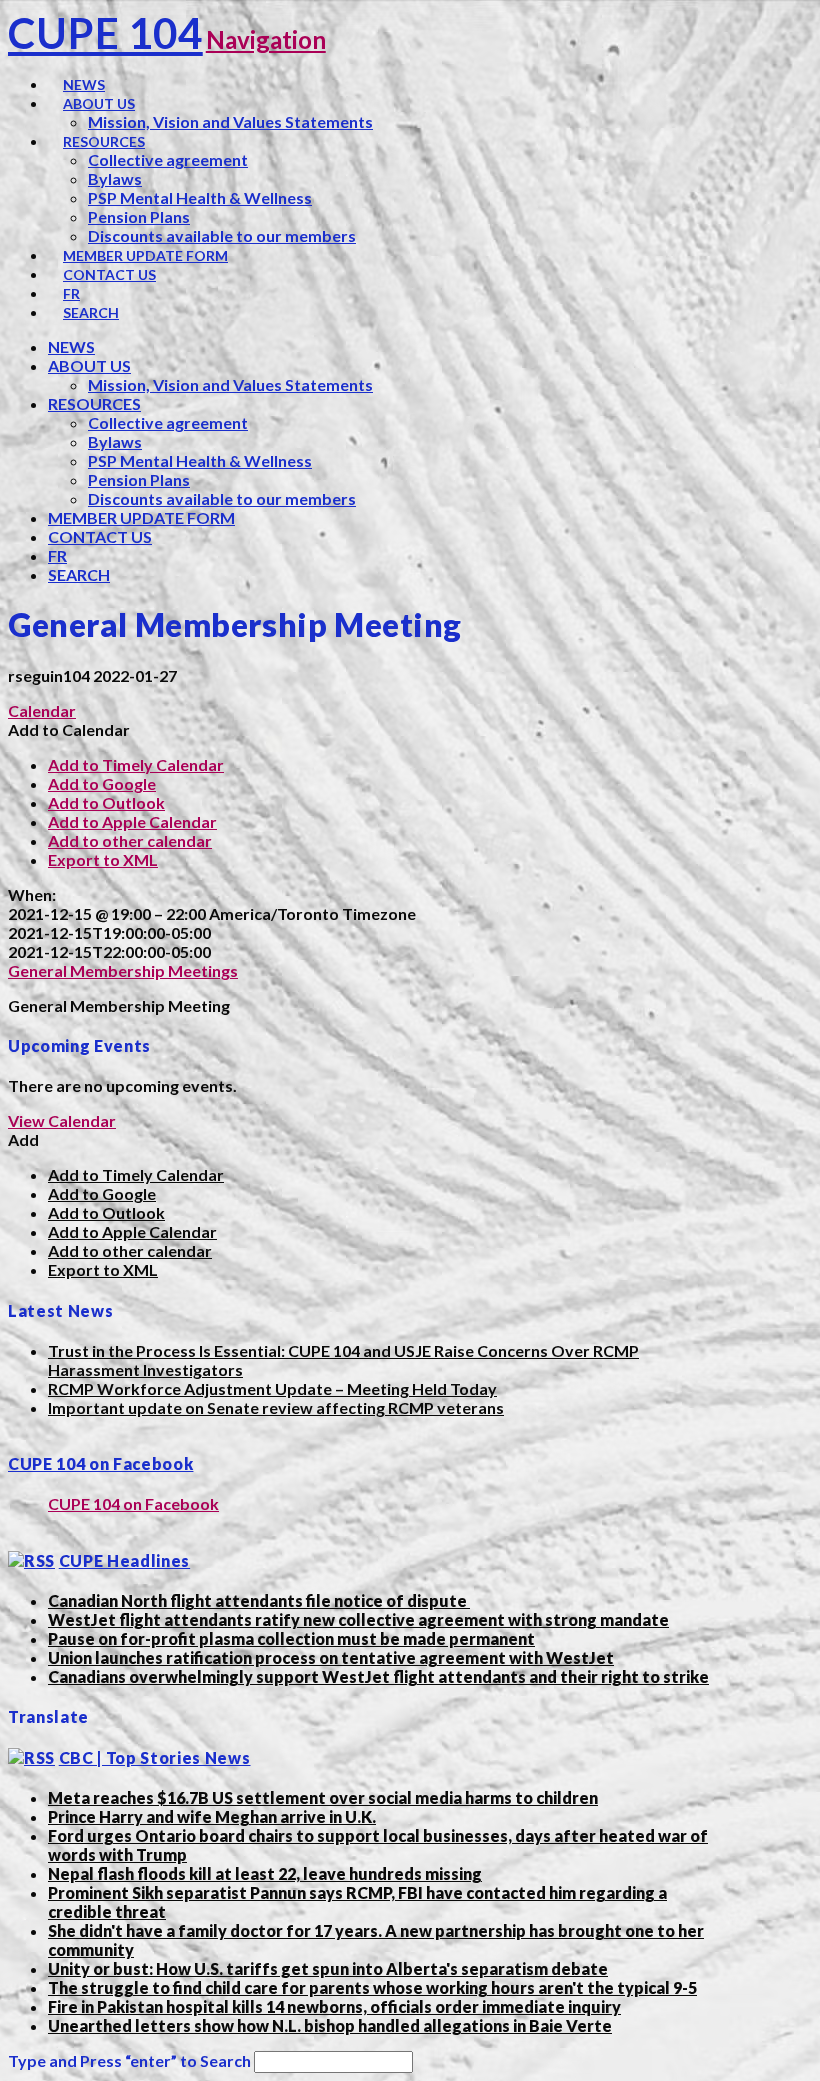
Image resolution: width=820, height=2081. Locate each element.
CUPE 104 (105, 33)
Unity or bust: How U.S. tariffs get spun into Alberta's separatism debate (328, 1968)
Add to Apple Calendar (132, 821)
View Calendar (62, 1120)
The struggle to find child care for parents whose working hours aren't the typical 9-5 (372, 1987)
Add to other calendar (130, 840)
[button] (69, 729)
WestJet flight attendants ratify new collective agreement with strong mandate (358, 1619)
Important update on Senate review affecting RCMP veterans (276, 1407)
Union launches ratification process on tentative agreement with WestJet (331, 1657)
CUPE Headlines (124, 1560)
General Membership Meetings (123, 970)
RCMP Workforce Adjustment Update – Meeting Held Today (272, 1388)
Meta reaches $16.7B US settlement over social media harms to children (323, 1797)
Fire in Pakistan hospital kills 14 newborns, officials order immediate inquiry (334, 2006)
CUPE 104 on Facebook (100, 1463)
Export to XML (103, 859)
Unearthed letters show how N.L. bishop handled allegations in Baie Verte (330, 2025)
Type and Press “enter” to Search (129, 2060)
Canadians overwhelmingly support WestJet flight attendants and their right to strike (378, 1676)
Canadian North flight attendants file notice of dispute (259, 1600)
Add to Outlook (106, 802)
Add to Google (102, 783)
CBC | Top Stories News (155, 1757)
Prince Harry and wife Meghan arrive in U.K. (212, 1816)
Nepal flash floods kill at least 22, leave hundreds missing (265, 1873)
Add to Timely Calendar (136, 764)
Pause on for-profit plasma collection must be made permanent (291, 1638)
